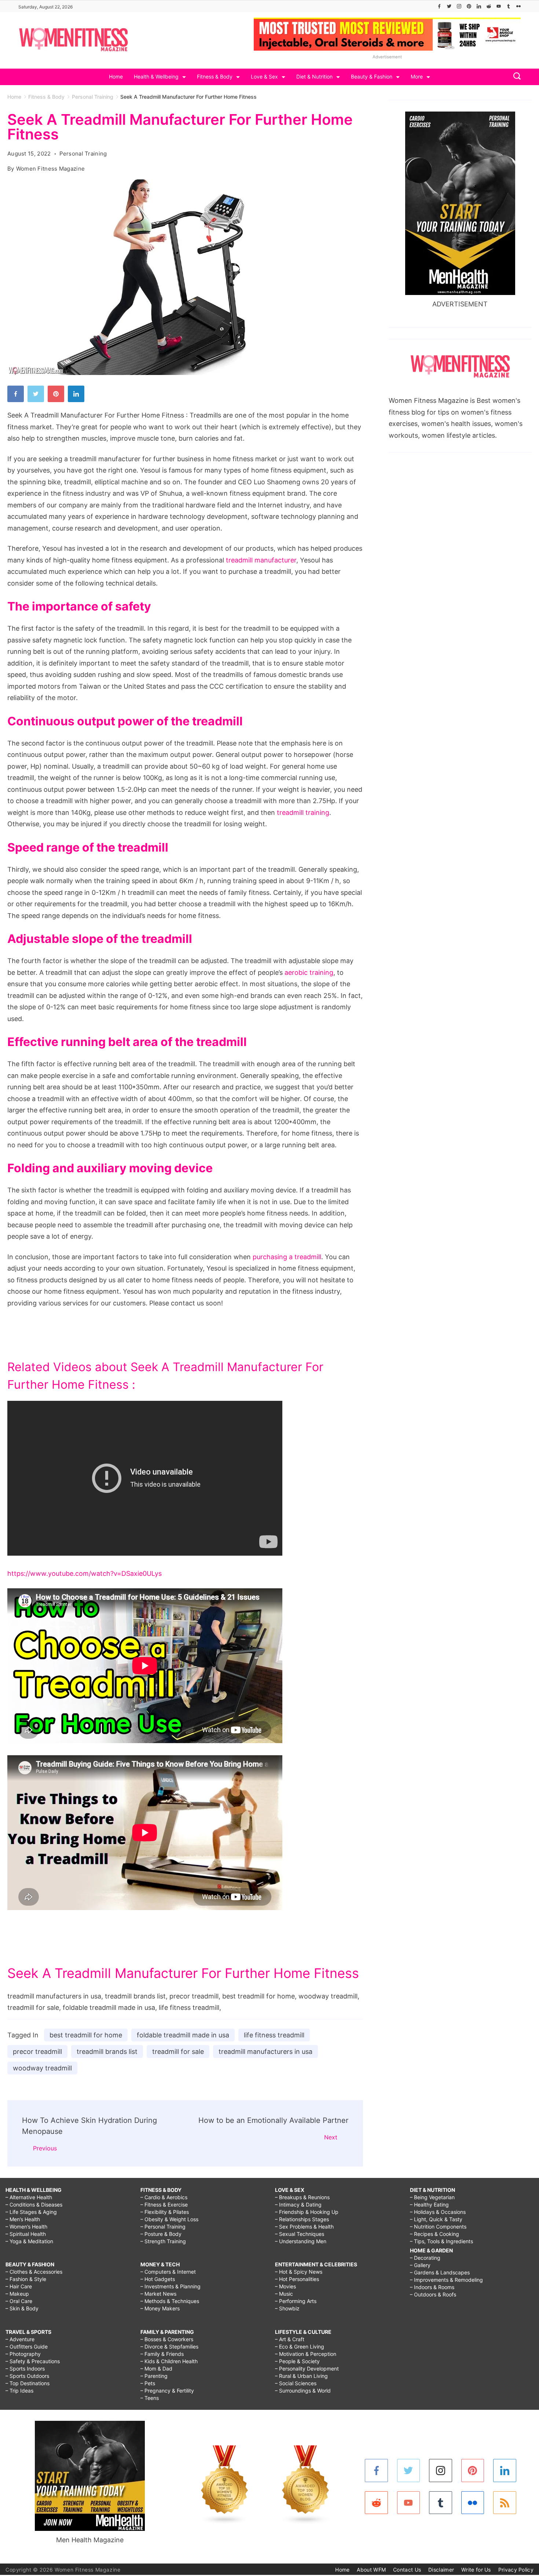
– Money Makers (160, 2308)
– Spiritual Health (26, 2234)
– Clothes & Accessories (34, 2272)
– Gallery (420, 2265)
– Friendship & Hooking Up (307, 2212)
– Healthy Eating (429, 2205)
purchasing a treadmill (287, 1257)
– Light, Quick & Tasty (436, 2219)
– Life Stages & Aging (31, 2212)
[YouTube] (499, 6)
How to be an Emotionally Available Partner (273, 2120)
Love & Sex (264, 76)
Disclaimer (441, 2570)
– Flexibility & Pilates (165, 2212)
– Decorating (425, 2258)
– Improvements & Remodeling (446, 2280)
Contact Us (407, 2570)
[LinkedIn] (479, 6)
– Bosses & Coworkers (167, 2339)
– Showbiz (287, 2308)
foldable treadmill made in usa (183, 2035)
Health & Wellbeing (156, 76)
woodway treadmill (42, 2068)
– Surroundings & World (303, 2391)
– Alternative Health (29, 2197)
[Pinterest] (469, 6)
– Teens (150, 2398)
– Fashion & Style (26, 2279)
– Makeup (17, 2294)
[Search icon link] (515, 77)
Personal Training (83, 154)
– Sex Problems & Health (304, 2227)
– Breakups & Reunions (302, 2197)
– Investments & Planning (170, 2286)
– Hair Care (19, 2286)
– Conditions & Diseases (34, 2205)
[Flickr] (518, 6)
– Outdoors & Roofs (433, 2294)
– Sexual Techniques (300, 2234)
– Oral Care (19, 2301)
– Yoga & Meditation (29, 2241)
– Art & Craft (290, 2339)
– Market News (158, 2294)
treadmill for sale (178, 2052)
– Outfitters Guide (27, 2347)
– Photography (23, 2354)
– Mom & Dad (156, 2369)
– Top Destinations (27, 2383)
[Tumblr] (509, 6)
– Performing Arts (296, 2301)
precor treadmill (37, 2052)
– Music (284, 2294)
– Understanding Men (301, 2241)
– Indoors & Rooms (432, 2287)
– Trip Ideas (19, 2391)
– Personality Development (307, 2369)
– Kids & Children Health (169, 2361)
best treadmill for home (86, 2035)
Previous (45, 2148)
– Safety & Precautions (33, 2361)
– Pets (148, 2383)
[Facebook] (439, 6)
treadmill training (303, 812)
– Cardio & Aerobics (164, 2197)
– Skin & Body (22, 2308)
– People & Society (297, 2361)
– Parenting (154, 2376)
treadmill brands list (107, 2052)
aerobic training (309, 972)
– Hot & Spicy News (299, 2272)
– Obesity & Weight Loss (169, 2219)
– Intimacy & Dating (298, 2205)
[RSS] (505, 2503)
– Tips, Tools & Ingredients (441, 2241)
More (417, 76)
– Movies (285, 2286)
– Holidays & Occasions (438, 2212)
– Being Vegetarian (432, 2197)
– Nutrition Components (438, 2227)
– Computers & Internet (168, 2272)
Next (331, 2137)
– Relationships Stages (302, 2219)
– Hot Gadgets (158, 2279)
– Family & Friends (162, 2354)
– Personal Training (163, 2227)
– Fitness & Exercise (164, 2205)
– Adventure (20, 2339)
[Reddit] (489, 6)
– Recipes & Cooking (434, 2234)
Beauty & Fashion (372, 76)
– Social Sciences (296, 2383)
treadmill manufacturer (261, 560)
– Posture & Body (161, 2234)
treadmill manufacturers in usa (265, 2052)
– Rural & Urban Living (301, 2376)
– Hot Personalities (297, 2279)
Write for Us (476, 2570)
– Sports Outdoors (27, 2376)
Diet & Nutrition (314, 76)
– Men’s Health (23, 2219)
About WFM (371, 2570)
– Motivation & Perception (306, 2354)
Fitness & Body (215, 76)
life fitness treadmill (274, 2035)
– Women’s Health (26, 2227)
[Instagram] (459, 6)
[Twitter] (449, 6)
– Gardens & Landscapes (440, 2272)
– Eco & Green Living (300, 2347)
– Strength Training (163, 2241)
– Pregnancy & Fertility (167, 2391)
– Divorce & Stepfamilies (169, 2347)
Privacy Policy (516, 2570)
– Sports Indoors (25, 2369)
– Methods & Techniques (170, 2301)
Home (116, 76)
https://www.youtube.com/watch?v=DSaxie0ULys (85, 1573)
